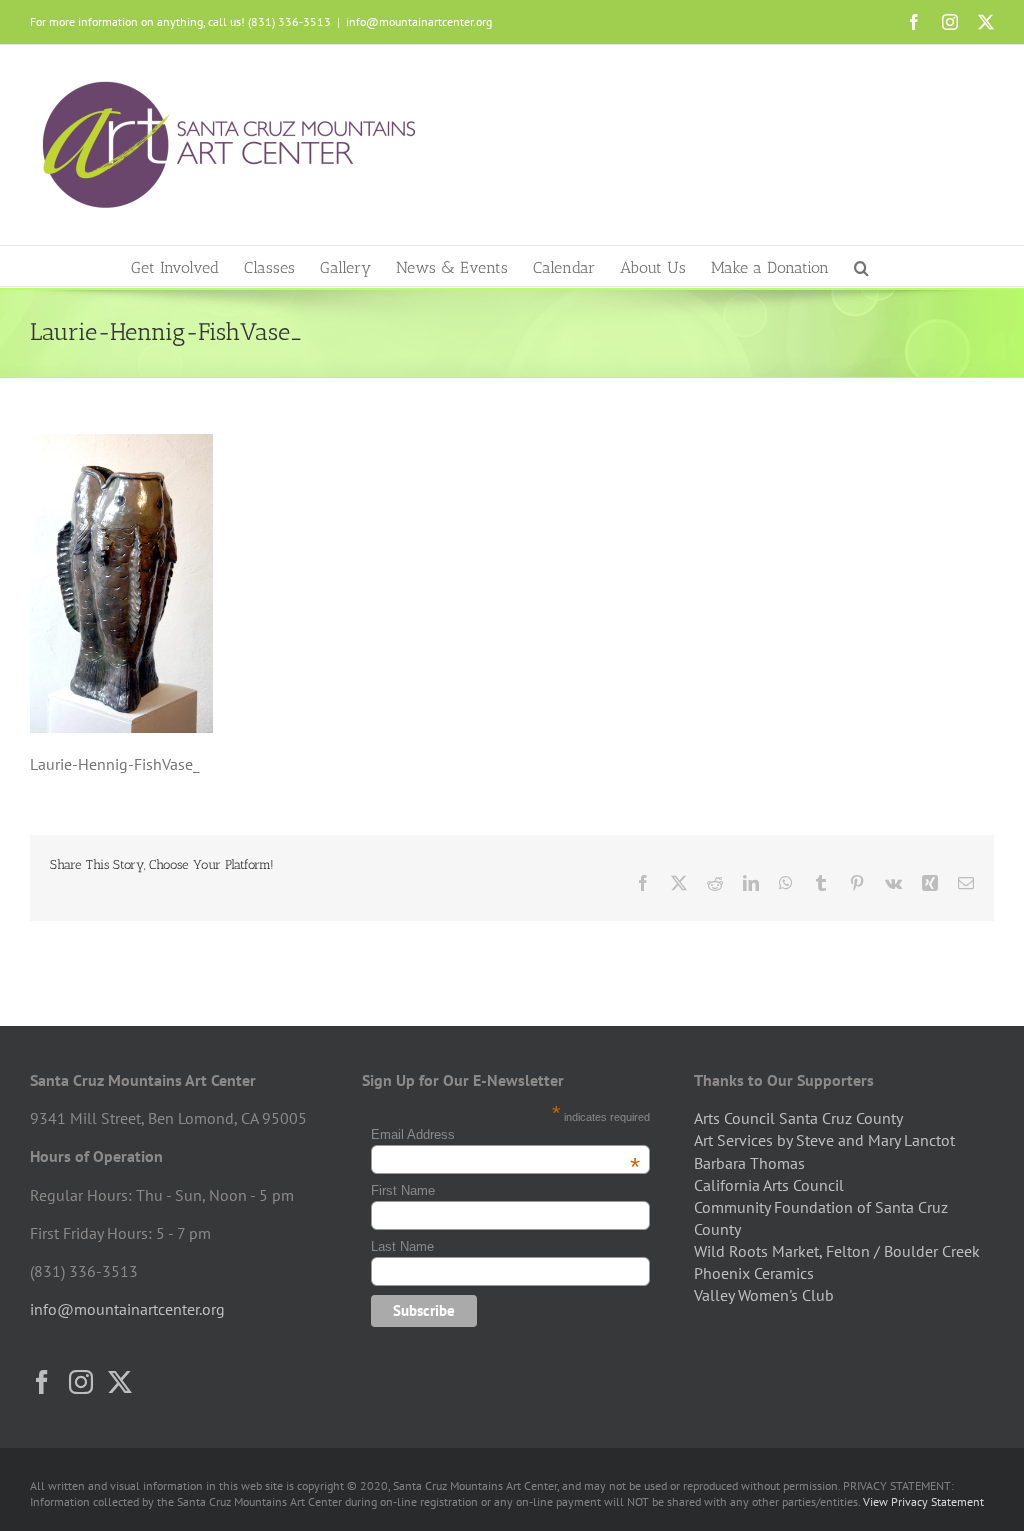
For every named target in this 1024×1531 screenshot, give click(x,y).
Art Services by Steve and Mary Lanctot (824, 1140)
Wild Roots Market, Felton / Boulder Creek (837, 1251)
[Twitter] (120, 1382)
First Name (403, 1190)
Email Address (505, 1134)
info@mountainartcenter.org (419, 21)
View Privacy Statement (923, 1501)
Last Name (402, 1246)
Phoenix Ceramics (754, 1273)
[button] (861, 266)
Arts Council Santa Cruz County (798, 1118)
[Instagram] (81, 1382)
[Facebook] (42, 1382)
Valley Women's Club (764, 1295)
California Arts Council (769, 1185)
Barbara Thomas (749, 1163)
